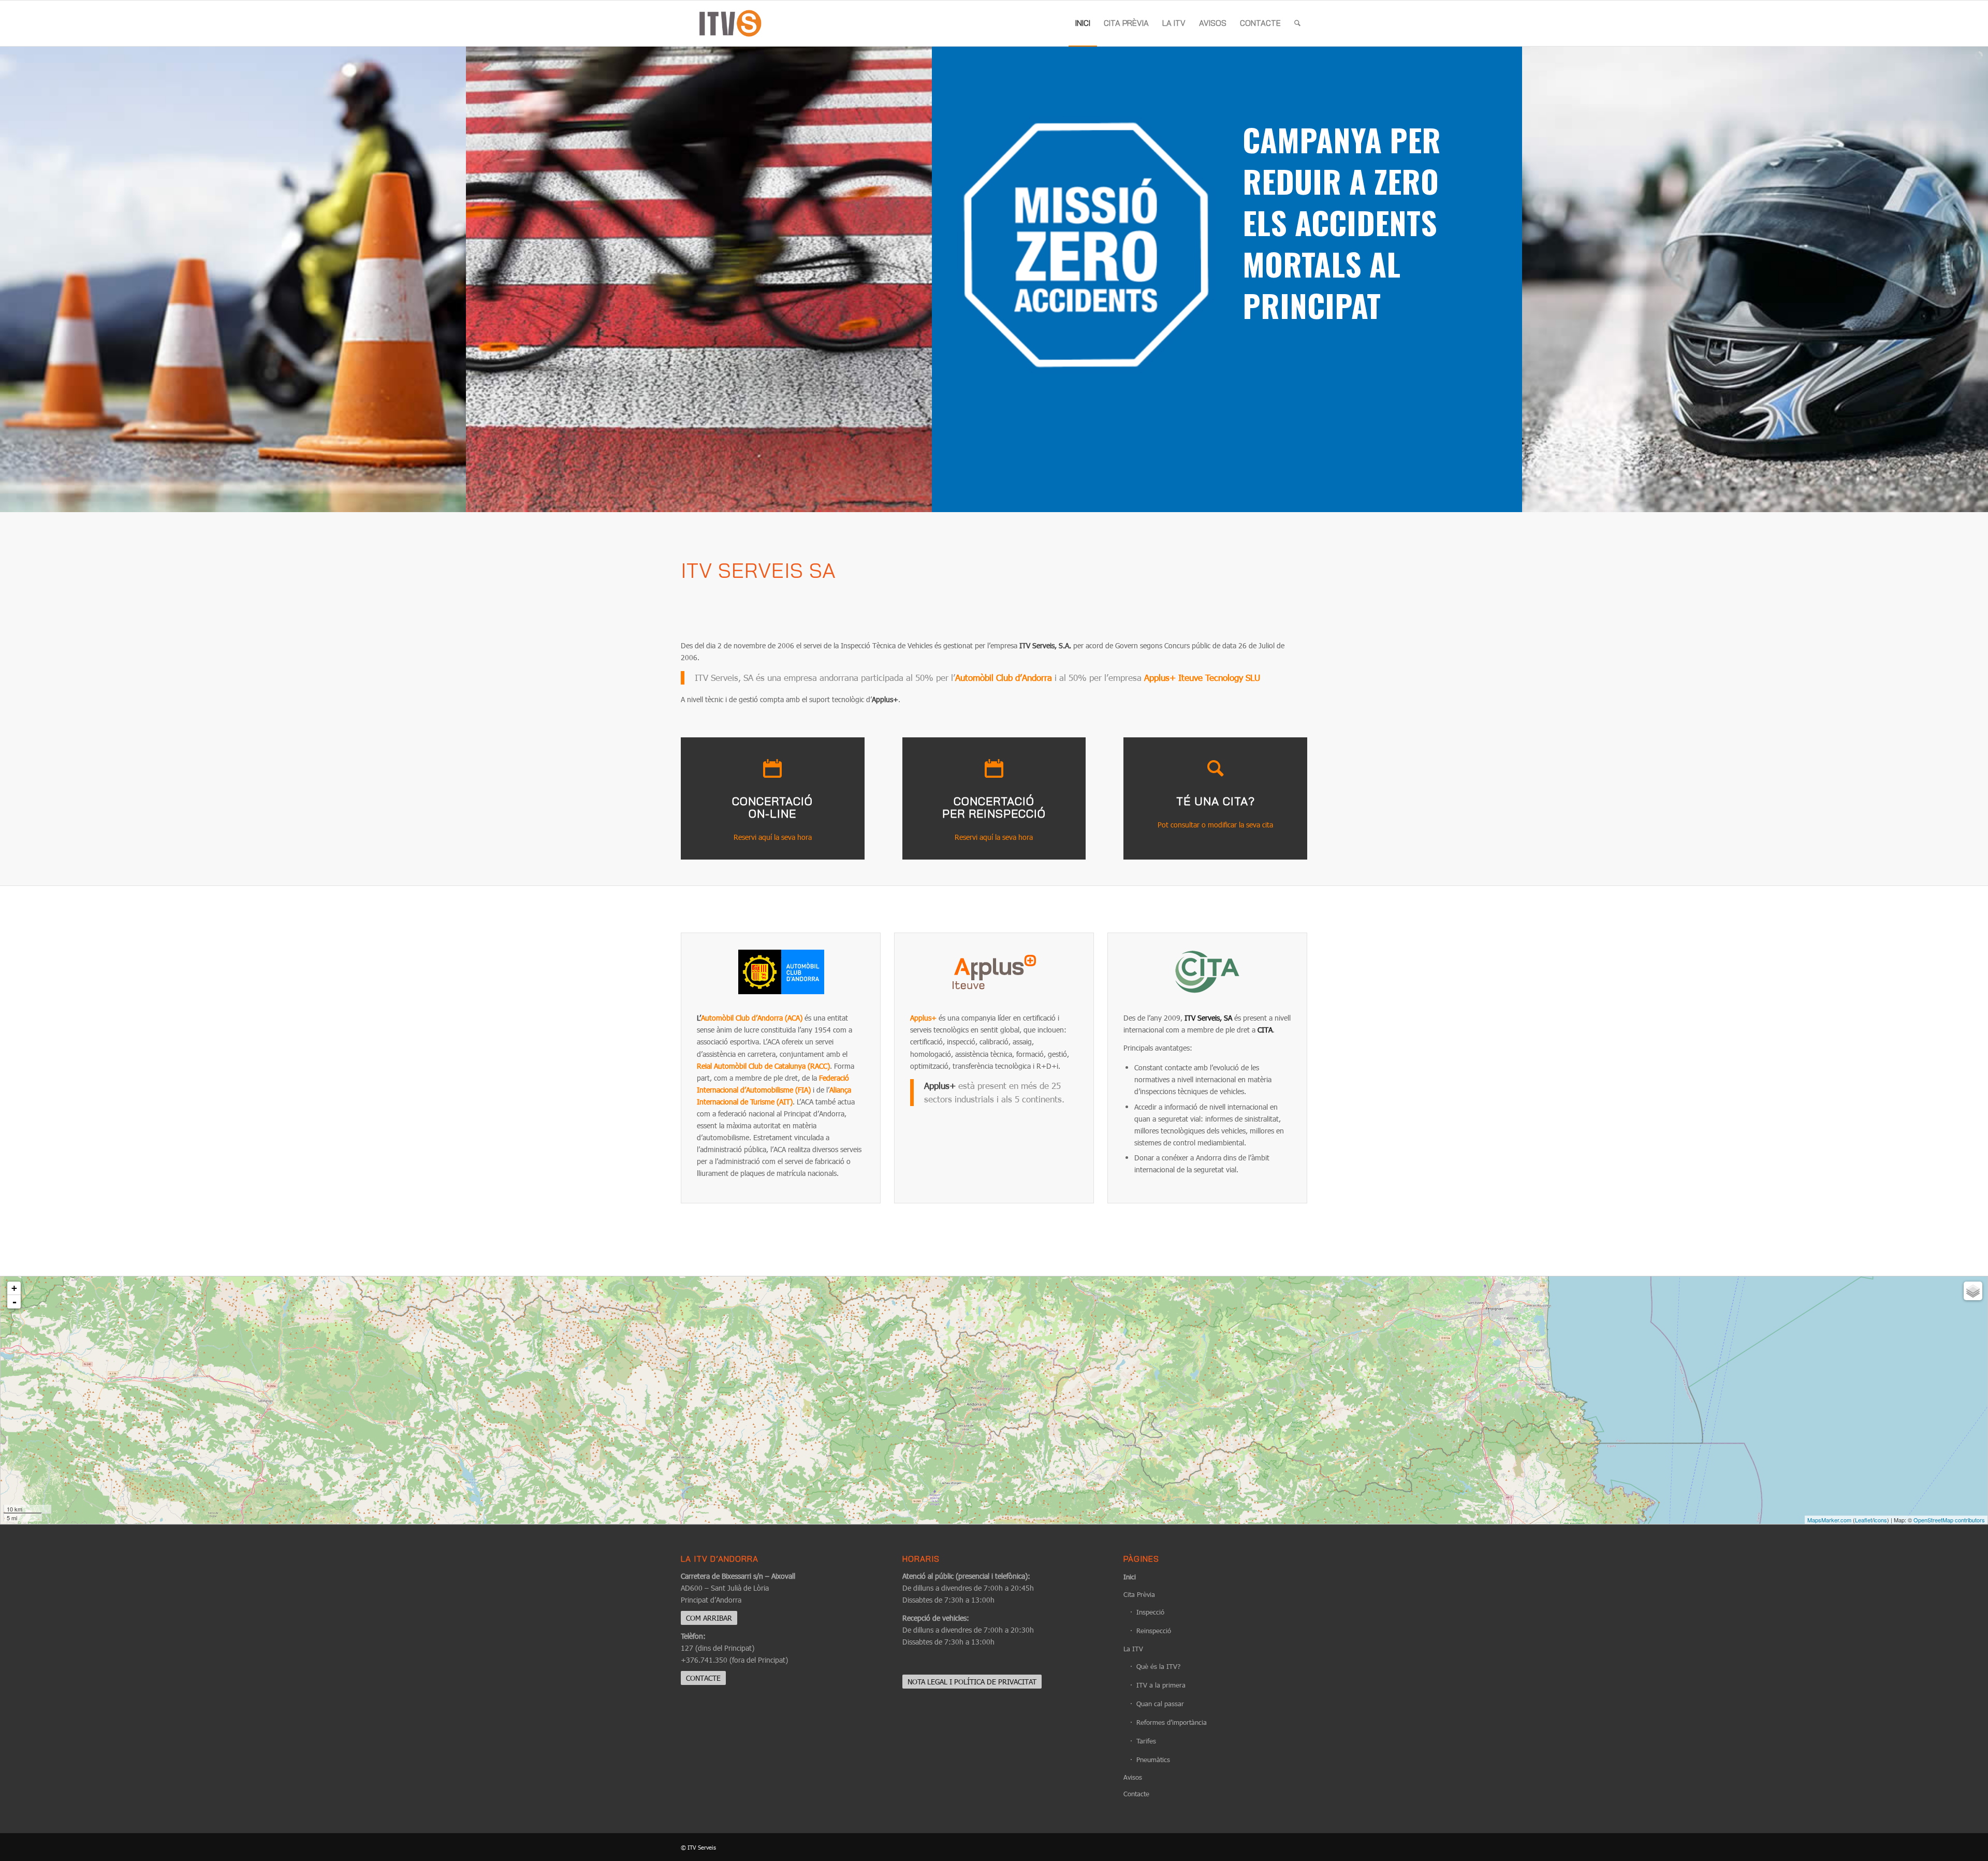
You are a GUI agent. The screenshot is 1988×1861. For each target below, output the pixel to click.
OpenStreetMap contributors (1949, 1520)
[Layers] (1973, 1291)
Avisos (1133, 1777)
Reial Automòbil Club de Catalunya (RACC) (763, 1066)
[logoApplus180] (994, 977)
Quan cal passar (1160, 1704)
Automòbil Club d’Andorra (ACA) (752, 1018)
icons (1880, 1520)
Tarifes (1146, 1741)
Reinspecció (1154, 1631)
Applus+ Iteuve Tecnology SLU (1202, 677)
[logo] (730, 23)
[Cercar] (1297, 23)
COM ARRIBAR (709, 1618)
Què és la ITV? (1158, 1666)
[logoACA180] (781, 977)
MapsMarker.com (1829, 1520)
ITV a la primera (1161, 1685)
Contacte (1136, 1794)
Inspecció (1150, 1612)
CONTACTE (703, 1678)
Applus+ (924, 1018)
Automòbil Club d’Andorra (1004, 677)
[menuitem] (1083, 23)
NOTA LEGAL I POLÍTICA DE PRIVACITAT (972, 1682)
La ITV (1133, 1649)
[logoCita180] (1207, 977)
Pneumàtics (1153, 1760)
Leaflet (1863, 1520)
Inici (1130, 1577)
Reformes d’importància (1172, 1722)
